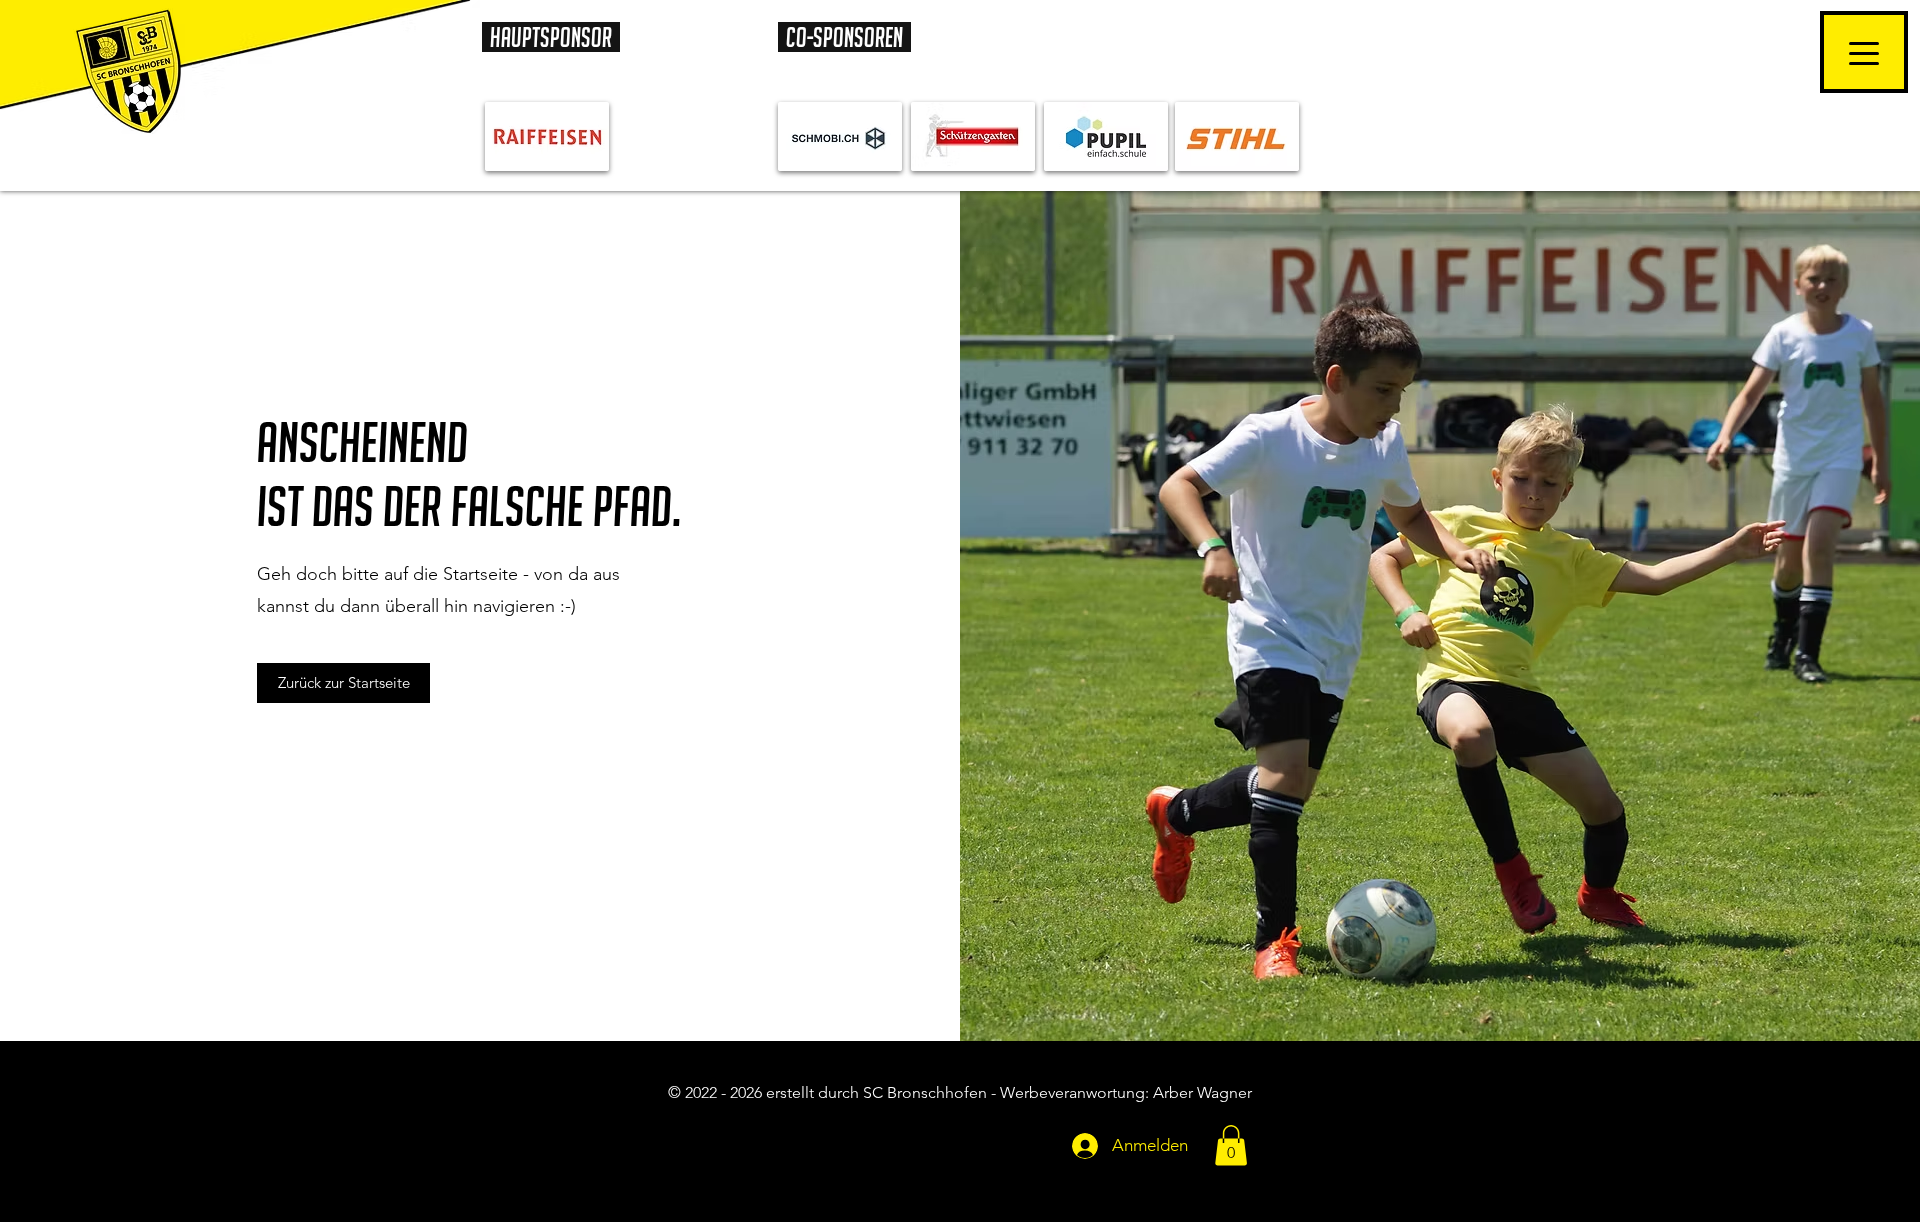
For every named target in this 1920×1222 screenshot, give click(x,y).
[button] (1231, 1145)
